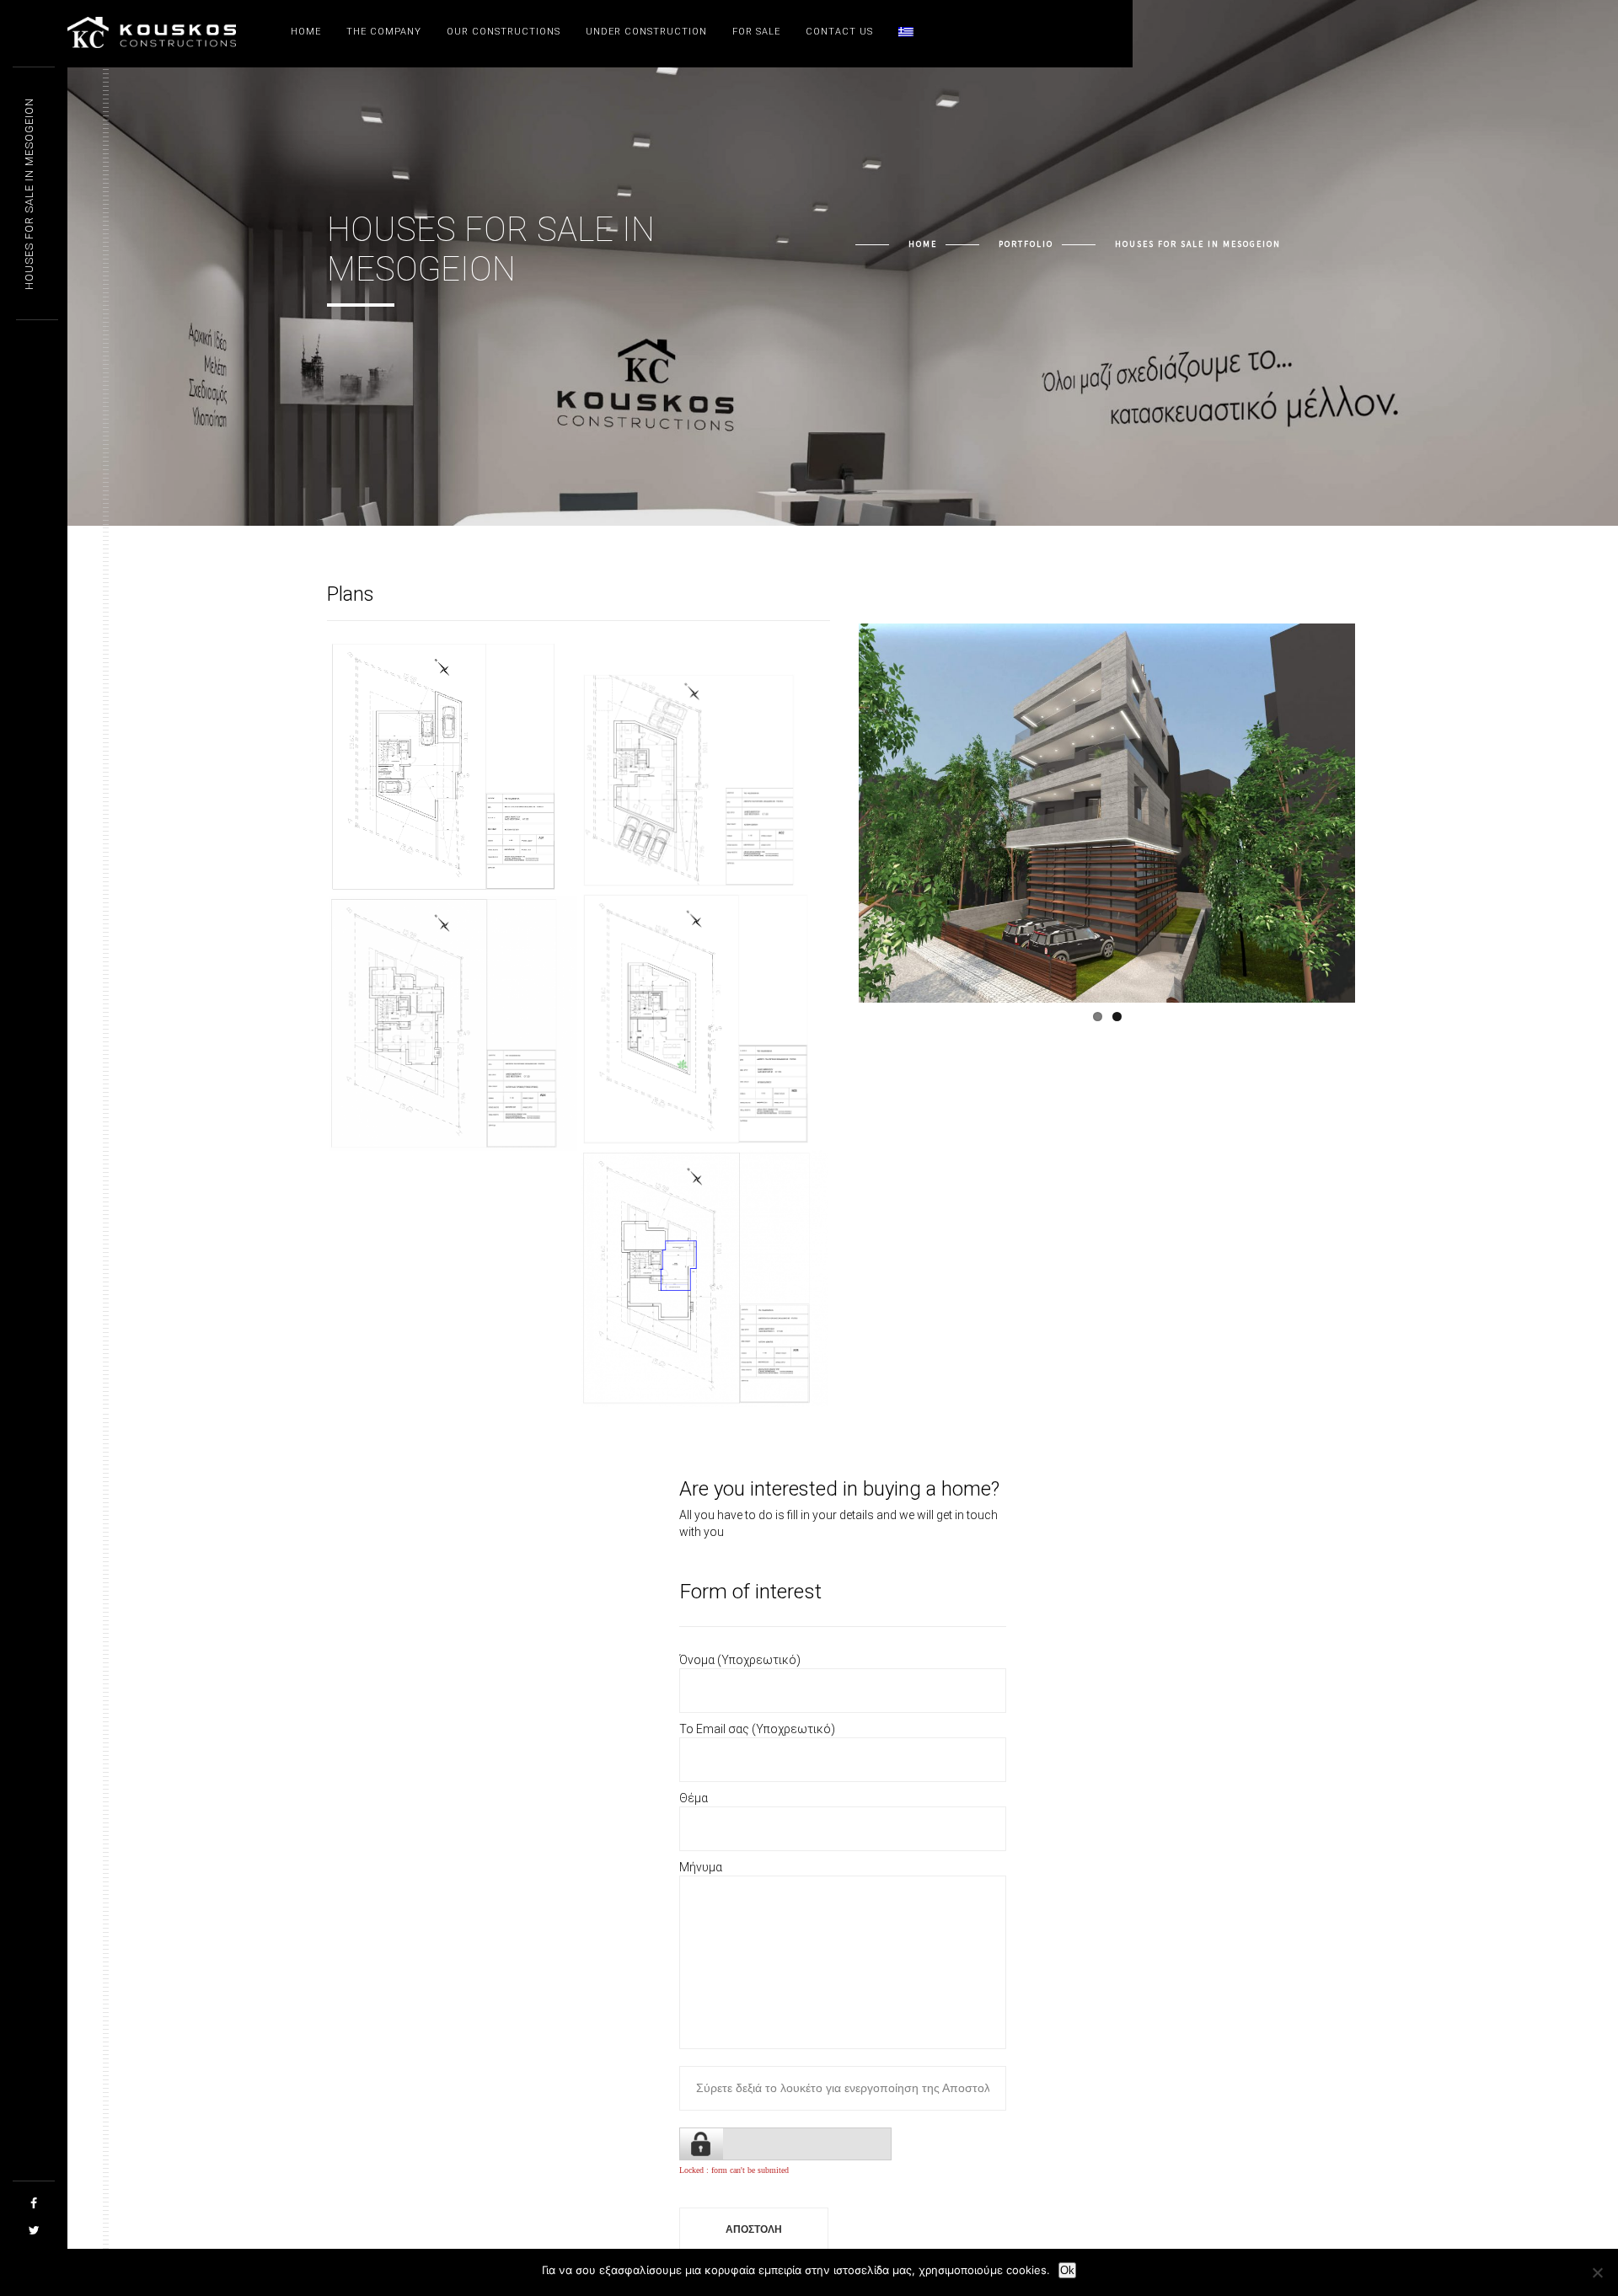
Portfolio (1026, 244)
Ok (1067, 2270)
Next (1387, 826)
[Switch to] (906, 32)
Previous (833, 826)
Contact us (839, 32)
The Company (384, 32)
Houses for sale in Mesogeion (29, 194)
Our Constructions (504, 32)
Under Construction (646, 32)
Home (306, 32)
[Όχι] (1597, 2272)
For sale (756, 32)
